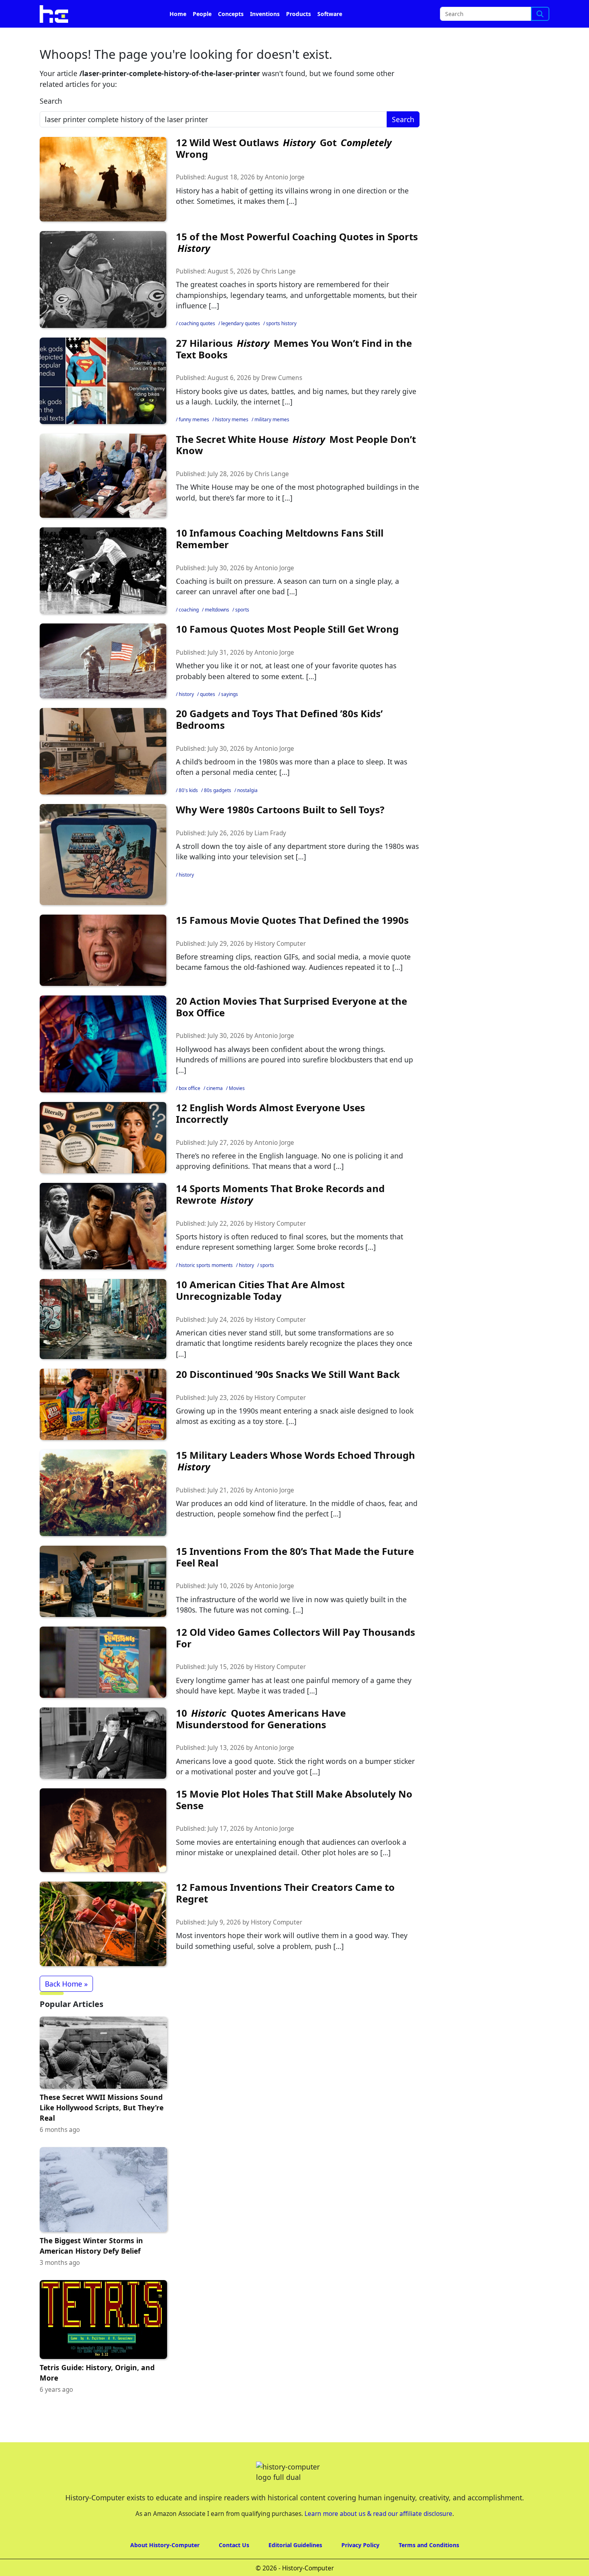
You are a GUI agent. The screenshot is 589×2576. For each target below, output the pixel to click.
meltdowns (217, 632)
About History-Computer (165, 2567)
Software (330, 36)
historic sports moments (206, 1288)
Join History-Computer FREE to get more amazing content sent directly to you (204, 12)
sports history (281, 346)
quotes (208, 717)
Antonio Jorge (285, 200)
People (202, 36)
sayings (230, 717)
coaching (189, 632)
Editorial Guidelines (295, 2567)
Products (299, 36)
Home (178, 36)
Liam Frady (270, 856)
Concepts (231, 36)
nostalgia (247, 813)
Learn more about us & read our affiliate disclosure (378, 2536)
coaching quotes (197, 346)
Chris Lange (278, 294)
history (186, 717)
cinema (215, 1111)
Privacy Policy (360, 2567)
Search (51, 123)
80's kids (188, 813)
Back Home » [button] (66, 2006)
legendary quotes (241, 346)
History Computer (280, 966)
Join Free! (480, 12)
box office (190, 1111)
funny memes (194, 442)
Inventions (265, 36)
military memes (272, 442)
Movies (237, 1111)
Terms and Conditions (429, 2567)
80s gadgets (218, 813)
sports (242, 632)
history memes (232, 442)
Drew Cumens (282, 400)
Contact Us (234, 2567)
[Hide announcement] (582, 11)
